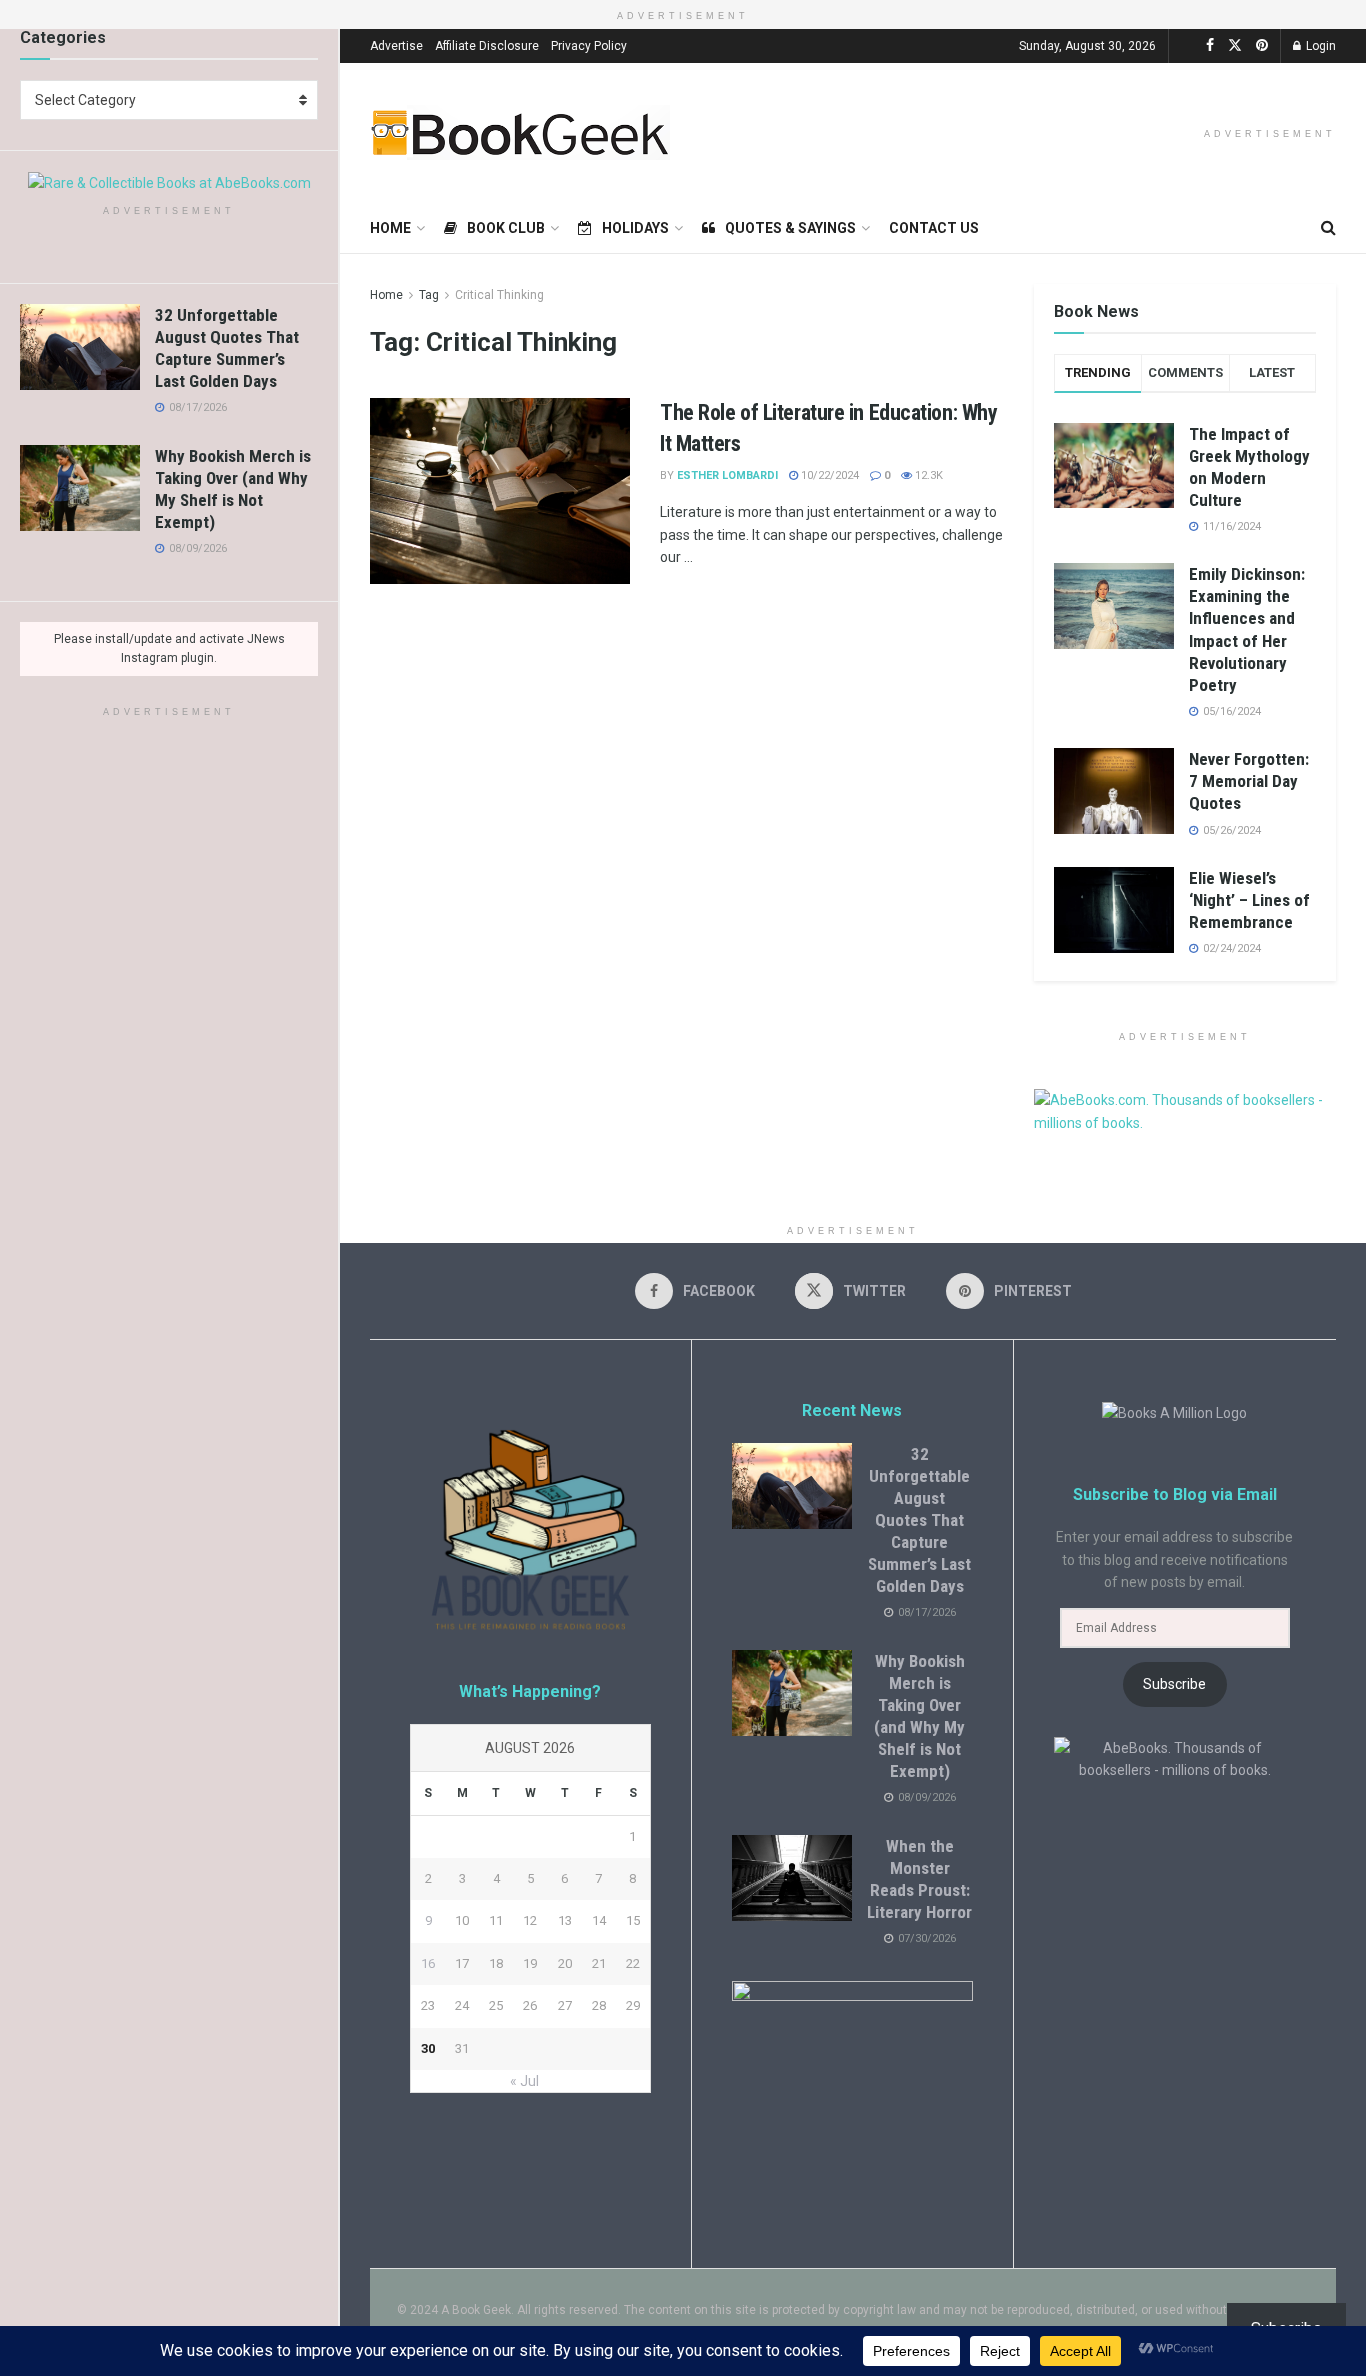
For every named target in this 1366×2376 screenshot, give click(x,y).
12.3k (927, 475)
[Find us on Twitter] (1235, 45)
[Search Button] (1328, 228)
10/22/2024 (828, 475)
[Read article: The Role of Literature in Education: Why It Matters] (500, 491)
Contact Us (934, 228)
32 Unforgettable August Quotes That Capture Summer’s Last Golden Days (919, 1520)
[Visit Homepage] (520, 132)
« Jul (524, 2081)
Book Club (506, 228)
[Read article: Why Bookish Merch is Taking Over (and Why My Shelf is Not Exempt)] (80, 488)
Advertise (396, 46)
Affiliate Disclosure (487, 46)
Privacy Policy (589, 46)
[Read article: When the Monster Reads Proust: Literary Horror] (792, 1878)
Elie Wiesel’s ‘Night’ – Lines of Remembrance (1249, 900)
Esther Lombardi (727, 475)
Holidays (635, 228)
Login (1319, 46)
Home (390, 228)
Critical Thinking (499, 295)
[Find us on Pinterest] (1262, 45)
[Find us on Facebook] (1210, 45)
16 (428, 1963)
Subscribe (1174, 1684)
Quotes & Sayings (790, 228)
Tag (429, 295)
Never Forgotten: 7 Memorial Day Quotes (1249, 781)
